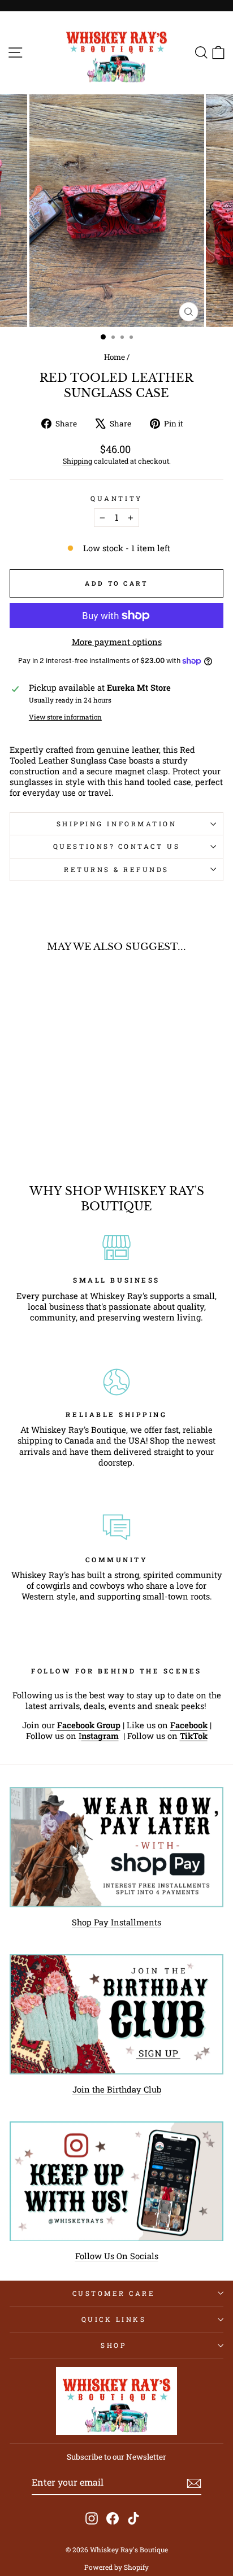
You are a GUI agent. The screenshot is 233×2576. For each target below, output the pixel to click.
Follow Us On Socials (117, 2256)
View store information (65, 717)
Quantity (116, 498)
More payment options (117, 642)
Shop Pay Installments (116, 1922)
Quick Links (114, 2319)
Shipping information (117, 824)
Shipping (77, 461)
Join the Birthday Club (117, 2089)
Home (115, 357)
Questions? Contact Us (116, 846)
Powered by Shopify (116, 2567)
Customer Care (114, 2293)
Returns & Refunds (116, 869)
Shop (113, 2345)
